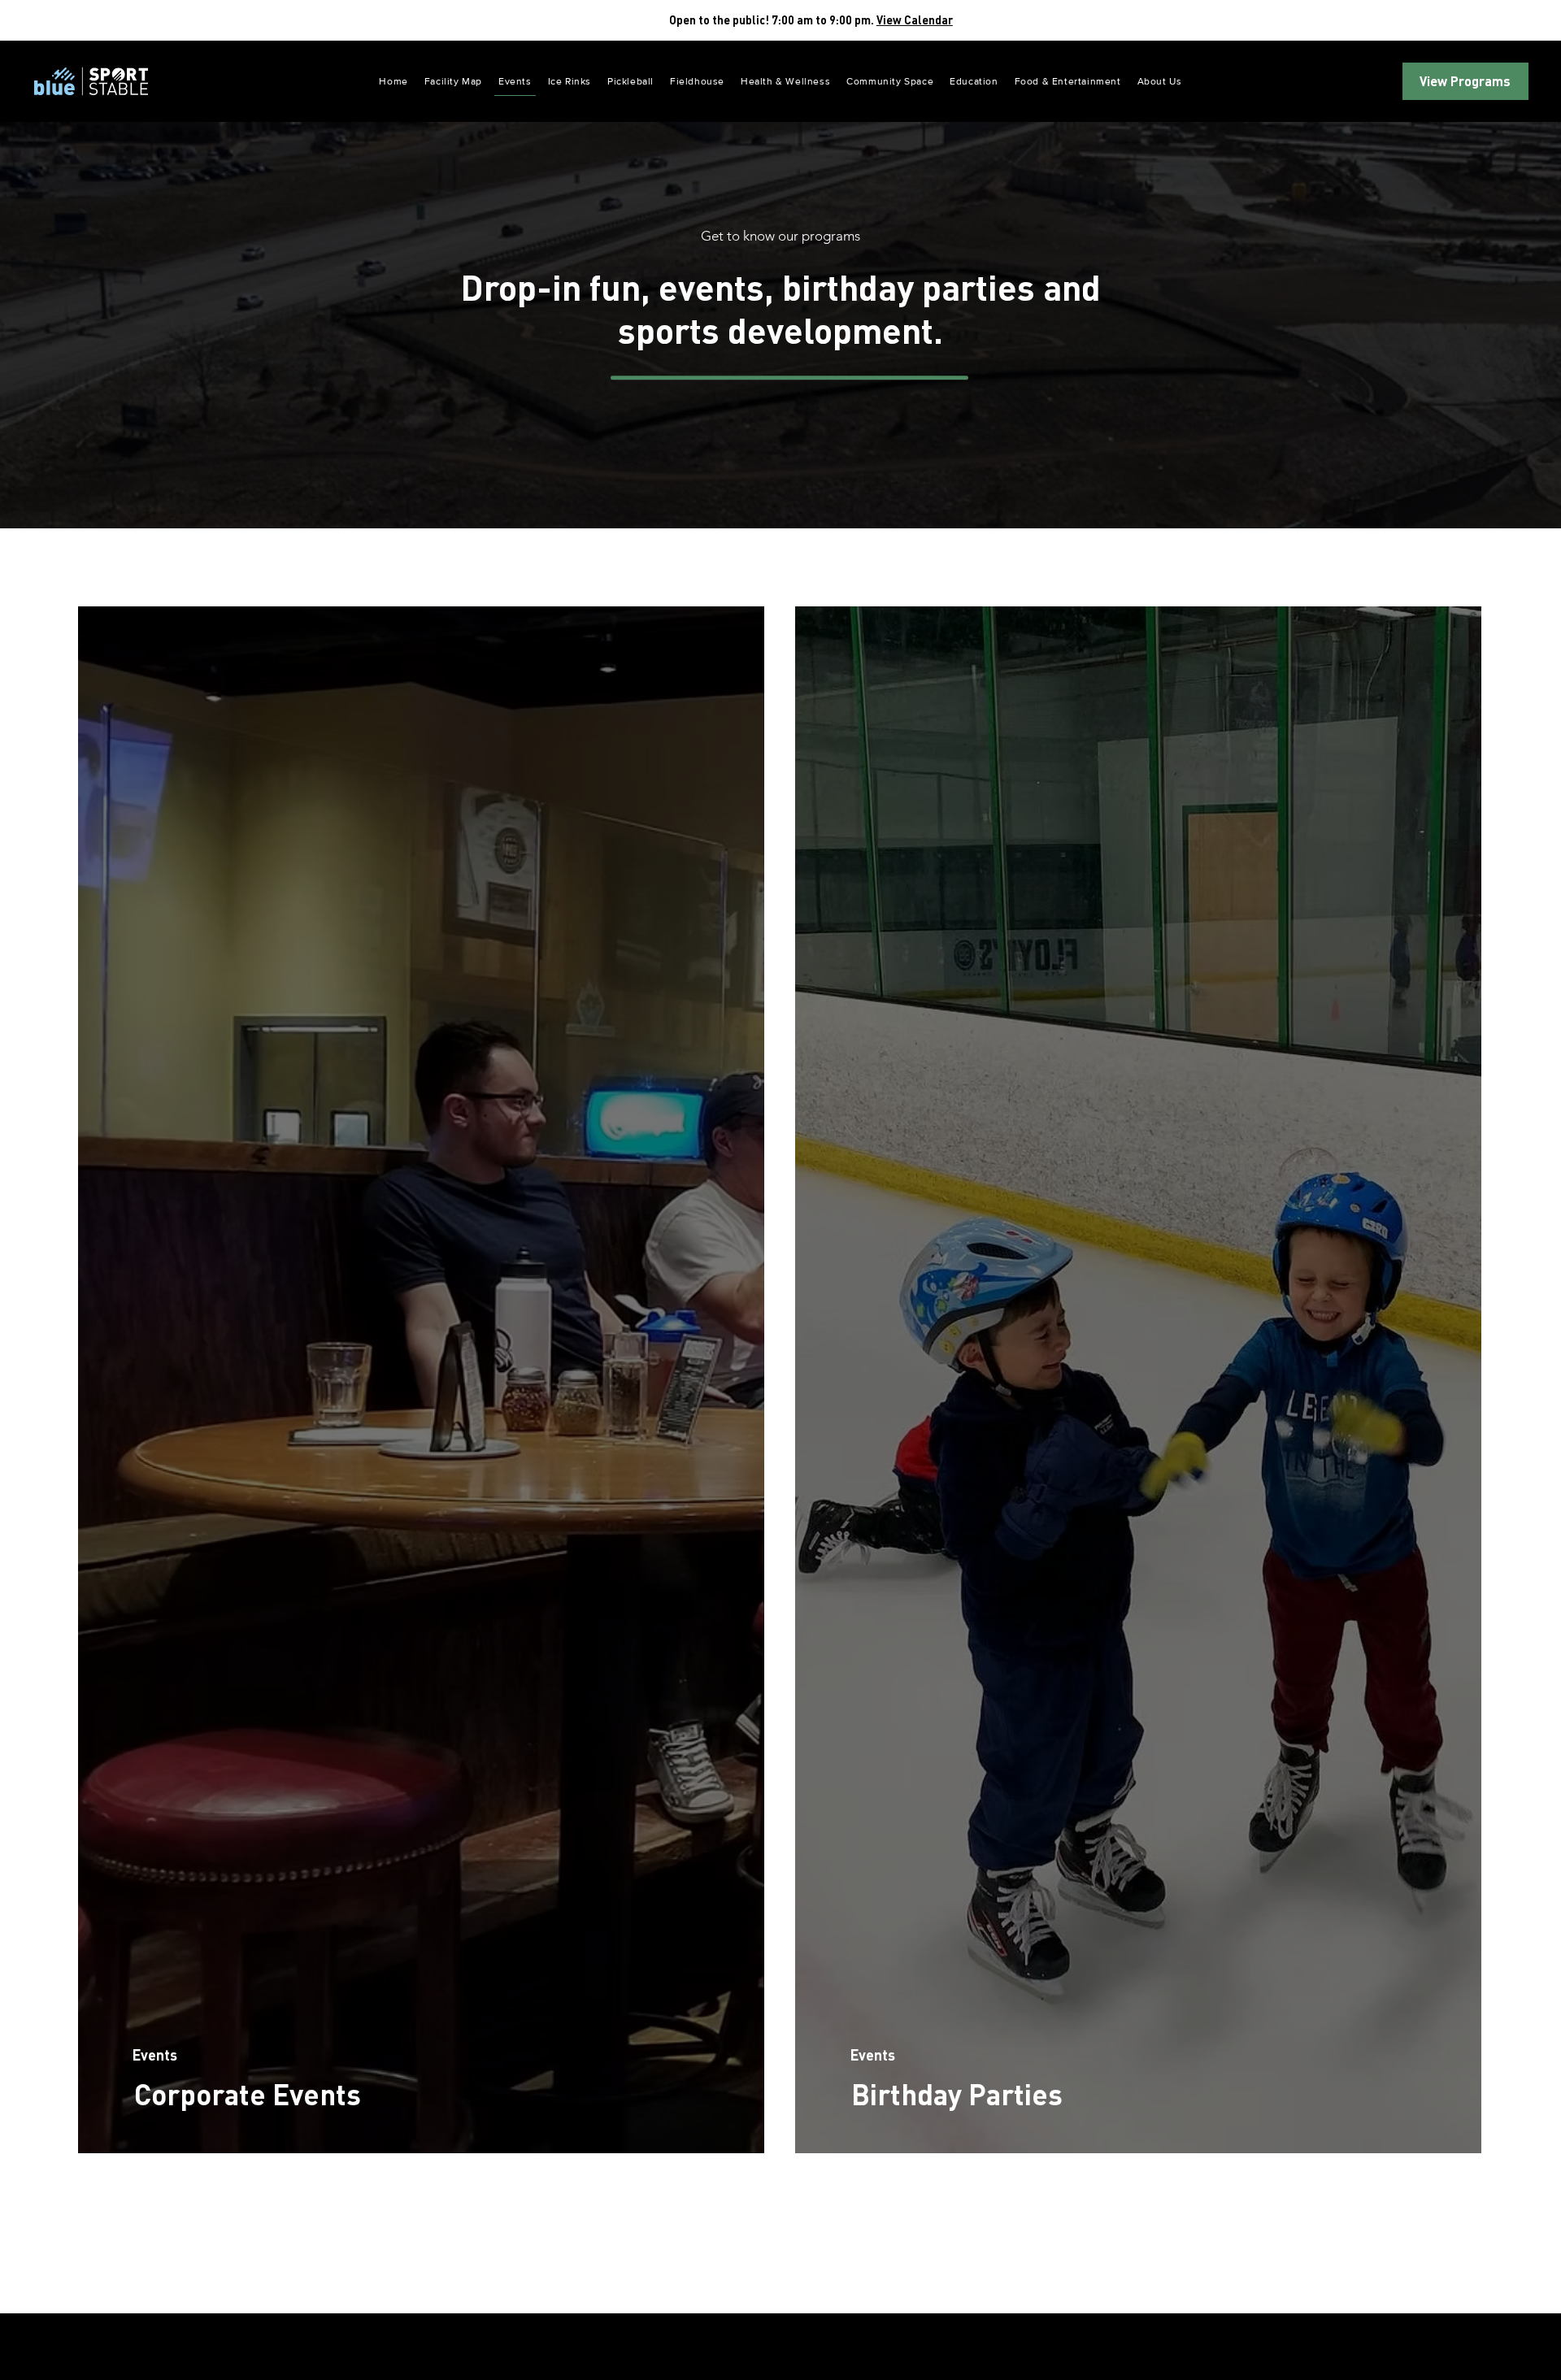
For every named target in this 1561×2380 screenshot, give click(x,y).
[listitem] (421, 1380)
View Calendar (915, 20)
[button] (974, 82)
